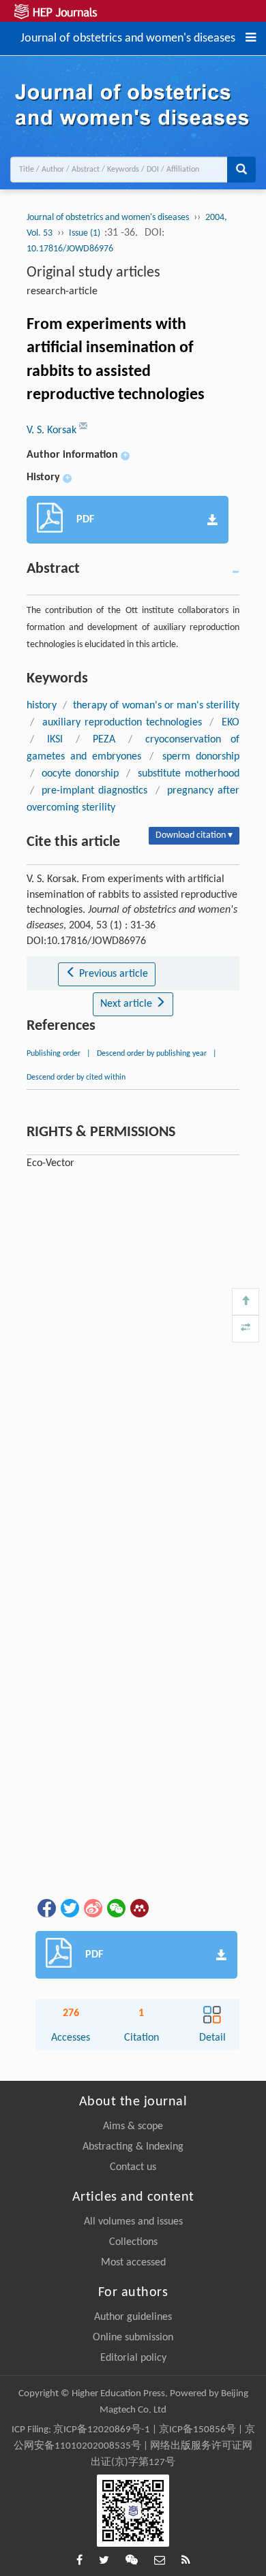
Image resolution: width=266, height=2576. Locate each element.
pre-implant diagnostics (94, 791)
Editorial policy (133, 2358)
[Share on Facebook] (46, 1908)
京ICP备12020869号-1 (102, 2430)
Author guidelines (133, 2317)
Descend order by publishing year (152, 1054)
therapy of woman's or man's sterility (156, 706)
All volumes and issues (133, 2222)
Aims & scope (133, 2126)
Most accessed (133, 2263)
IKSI (55, 740)
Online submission (133, 2338)
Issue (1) (86, 233)
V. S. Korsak (53, 430)
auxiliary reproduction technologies (122, 723)
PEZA (104, 740)
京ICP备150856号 (197, 2430)
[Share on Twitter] (69, 1908)
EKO (231, 723)
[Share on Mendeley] (138, 1908)
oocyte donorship (80, 774)
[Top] (246, 1302)
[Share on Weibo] (92, 1908)
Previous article (112, 974)
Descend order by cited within (76, 1078)
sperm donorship (201, 757)
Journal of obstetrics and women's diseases (128, 37)
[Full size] (246, 1329)
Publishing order (54, 1054)
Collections (133, 2242)
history (42, 706)
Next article (128, 1004)
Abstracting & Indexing (133, 2147)
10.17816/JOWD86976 (70, 249)
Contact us (133, 2167)
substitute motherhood (189, 774)
